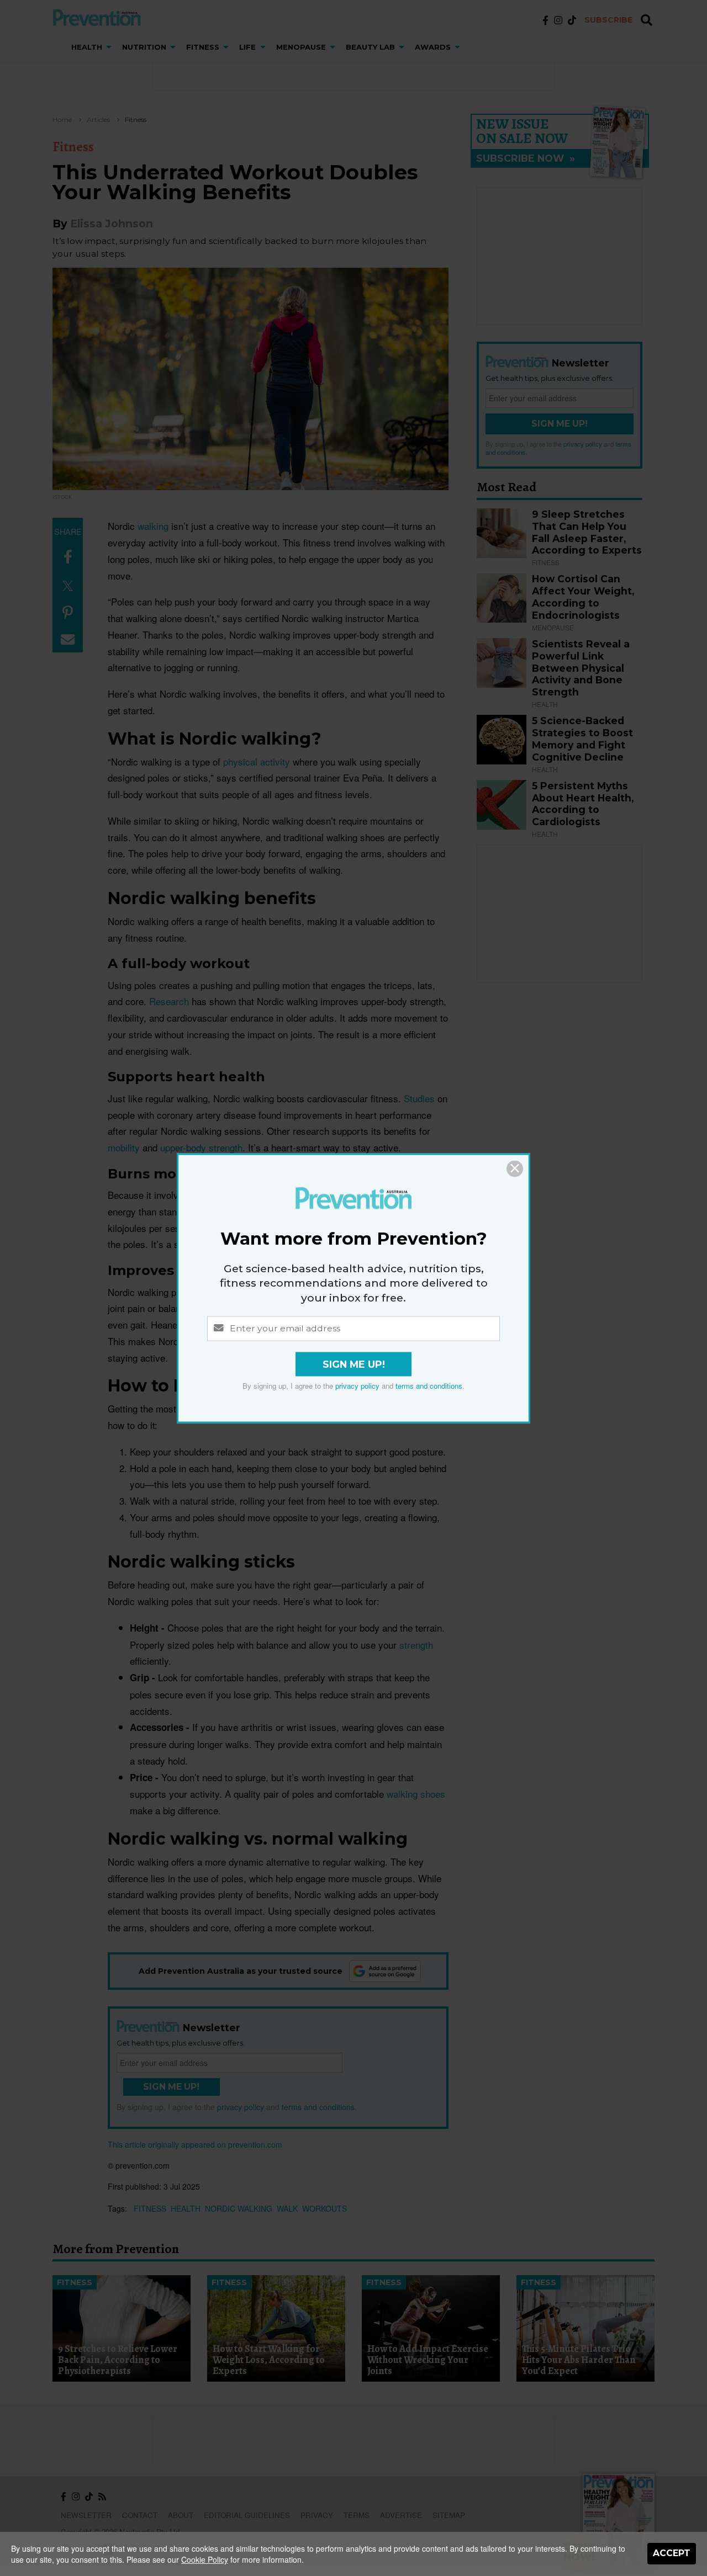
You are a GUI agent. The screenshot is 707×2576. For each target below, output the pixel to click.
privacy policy (357, 1386)
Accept (672, 2553)
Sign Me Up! (354, 1364)
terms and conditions (429, 1386)
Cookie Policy (205, 2559)
